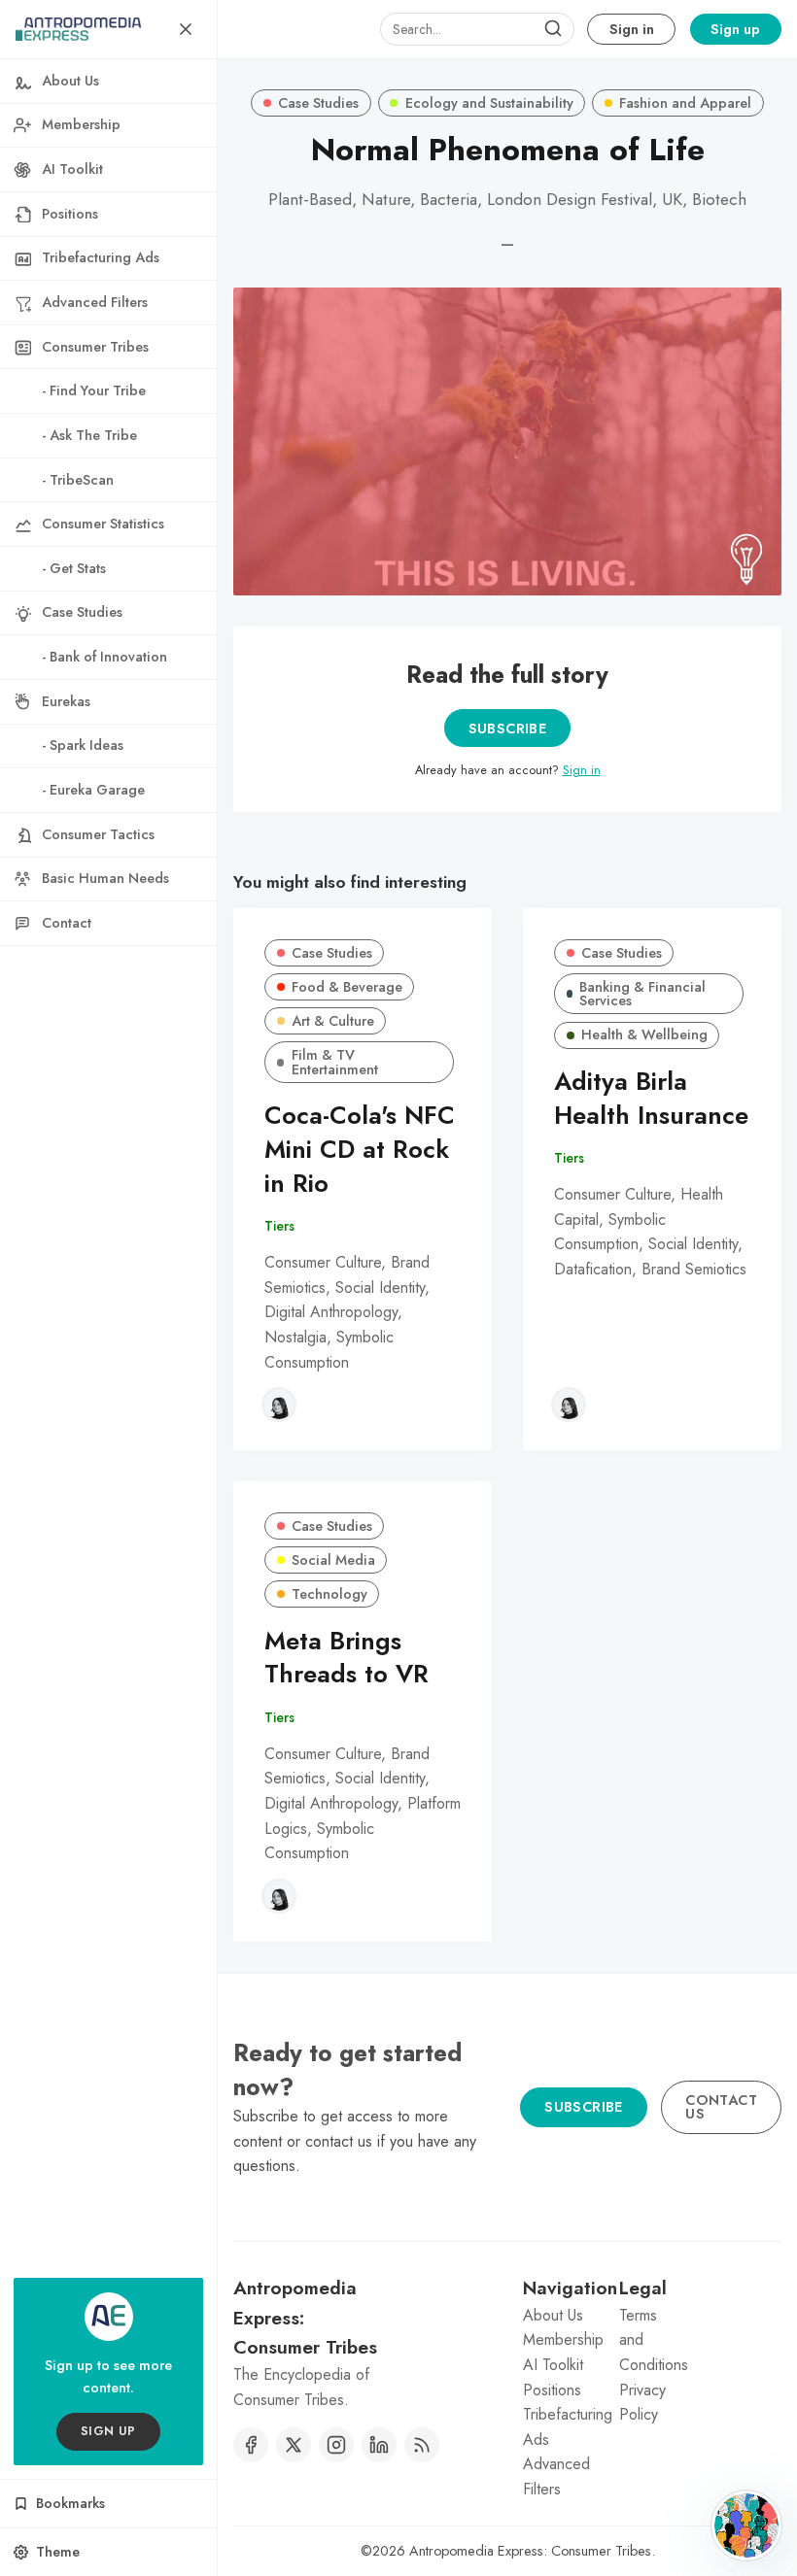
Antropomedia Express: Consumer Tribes (530, 2551)
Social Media (333, 1560)
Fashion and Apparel (685, 103)
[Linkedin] (379, 2445)
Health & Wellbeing (644, 1034)
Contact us (721, 2107)
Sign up (735, 29)
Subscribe (508, 729)
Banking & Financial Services (642, 994)
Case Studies (318, 103)
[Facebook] (251, 2445)
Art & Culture (333, 1021)
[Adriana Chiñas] (279, 1405)
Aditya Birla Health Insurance (651, 1099)
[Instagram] (336, 2445)
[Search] (553, 29)
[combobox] (477, 29)
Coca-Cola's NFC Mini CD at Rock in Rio (360, 1150)
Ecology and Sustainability (489, 103)
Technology (329, 1594)
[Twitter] (294, 2445)
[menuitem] (108, 82)
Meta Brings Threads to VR (347, 1658)
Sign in (632, 29)
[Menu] (186, 29)
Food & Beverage (347, 987)
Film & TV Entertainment (335, 1062)
